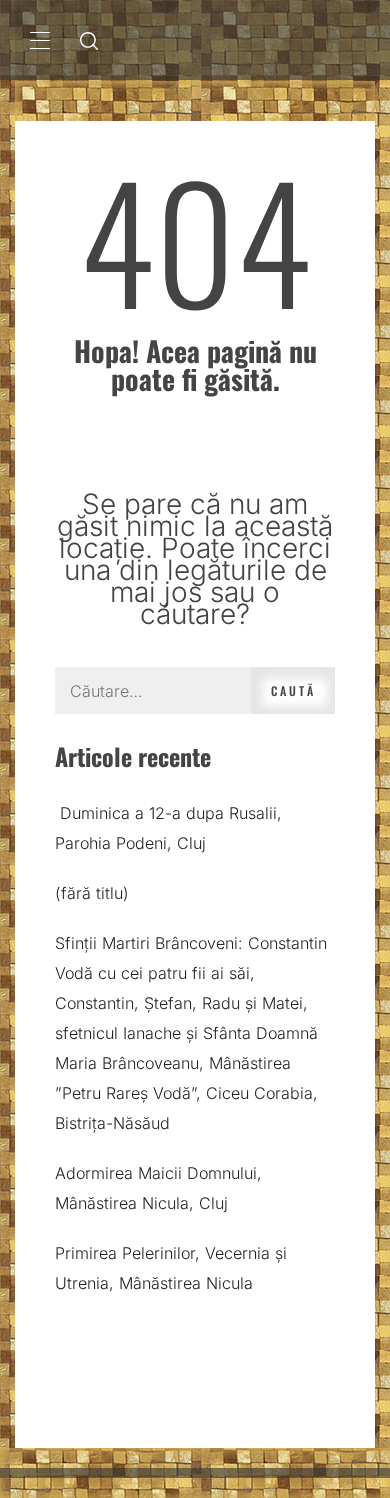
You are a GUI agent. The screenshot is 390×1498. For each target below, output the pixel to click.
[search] (89, 40)
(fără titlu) (92, 893)
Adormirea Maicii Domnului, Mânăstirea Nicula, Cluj (158, 1188)
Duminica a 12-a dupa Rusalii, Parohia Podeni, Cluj (168, 828)
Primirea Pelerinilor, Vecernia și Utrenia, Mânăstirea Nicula (171, 1268)
